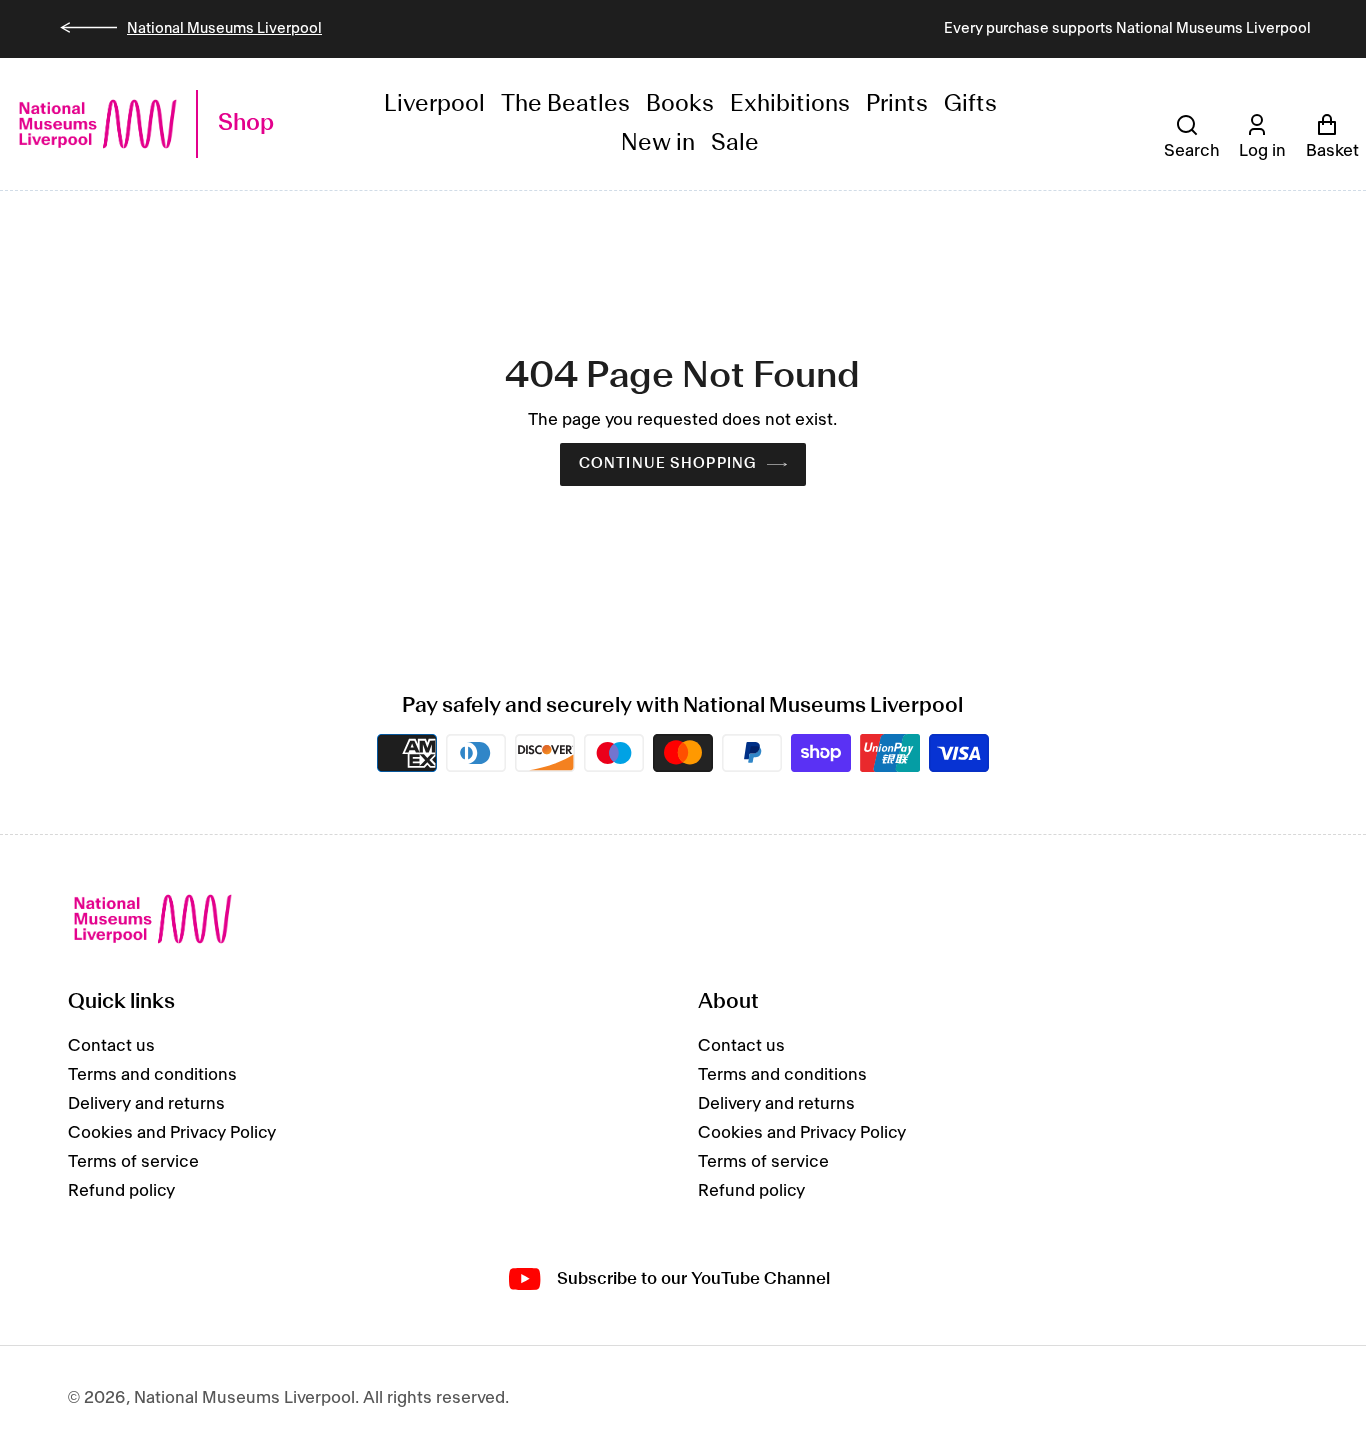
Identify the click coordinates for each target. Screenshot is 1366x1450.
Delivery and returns (146, 1104)
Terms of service (133, 1162)
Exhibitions (790, 104)
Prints (897, 104)
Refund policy (121, 1191)
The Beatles (565, 104)
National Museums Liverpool (224, 29)
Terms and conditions (152, 1075)
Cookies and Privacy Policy (172, 1133)
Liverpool (434, 104)
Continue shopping (668, 464)
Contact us (111, 1046)
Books (680, 104)
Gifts (970, 104)
